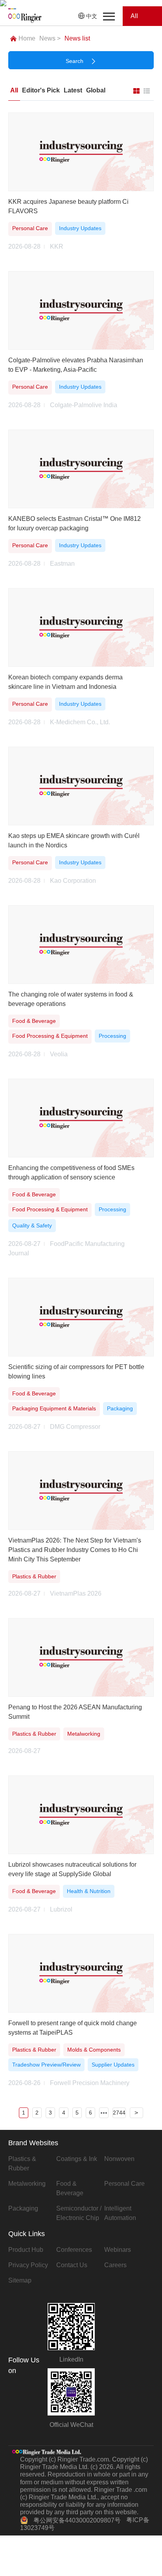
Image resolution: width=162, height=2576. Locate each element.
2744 (119, 2113)
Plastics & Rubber (22, 2164)
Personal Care (124, 2184)
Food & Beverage (70, 2188)
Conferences (74, 2250)
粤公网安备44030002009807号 (77, 2520)
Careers (115, 2265)
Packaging (23, 2208)
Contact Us (72, 2265)
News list (77, 38)
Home (27, 38)
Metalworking (27, 2184)
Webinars (118, 2250)
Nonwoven (119, 2159)
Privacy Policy (28, 2265)
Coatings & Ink (77, 2159)
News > (50, 38)
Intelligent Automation (120, 2213)
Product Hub (26, 2250)
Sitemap (20, 2280)
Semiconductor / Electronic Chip (79, 2213)
